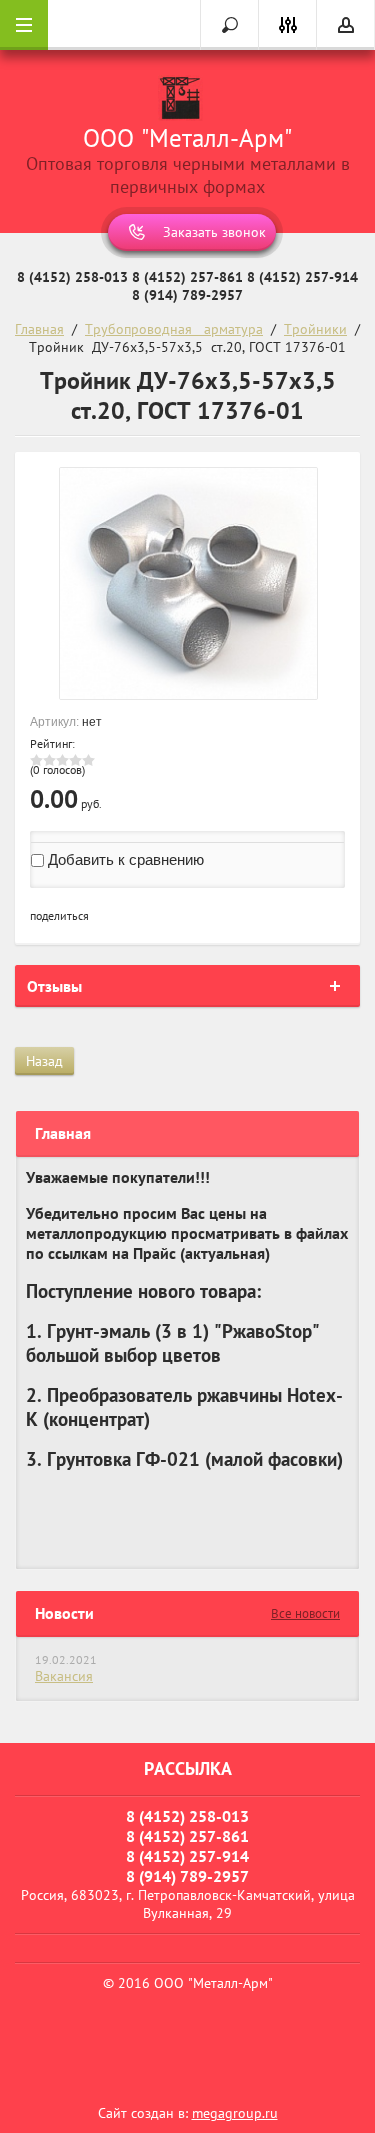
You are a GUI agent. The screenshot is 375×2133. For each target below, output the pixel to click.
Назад (44, 1061)
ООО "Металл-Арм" (187, 138)
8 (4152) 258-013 (72, 277)
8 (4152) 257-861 (187, 277)
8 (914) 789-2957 (187, 295)
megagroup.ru (235, 2113)
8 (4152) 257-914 (302, 277)
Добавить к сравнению (124, 859)
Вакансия (64, 1676)
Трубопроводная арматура (174, 329)
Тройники (315, 329)
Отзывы (54, 986)
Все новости (305, 1613)
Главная (39, 329)
